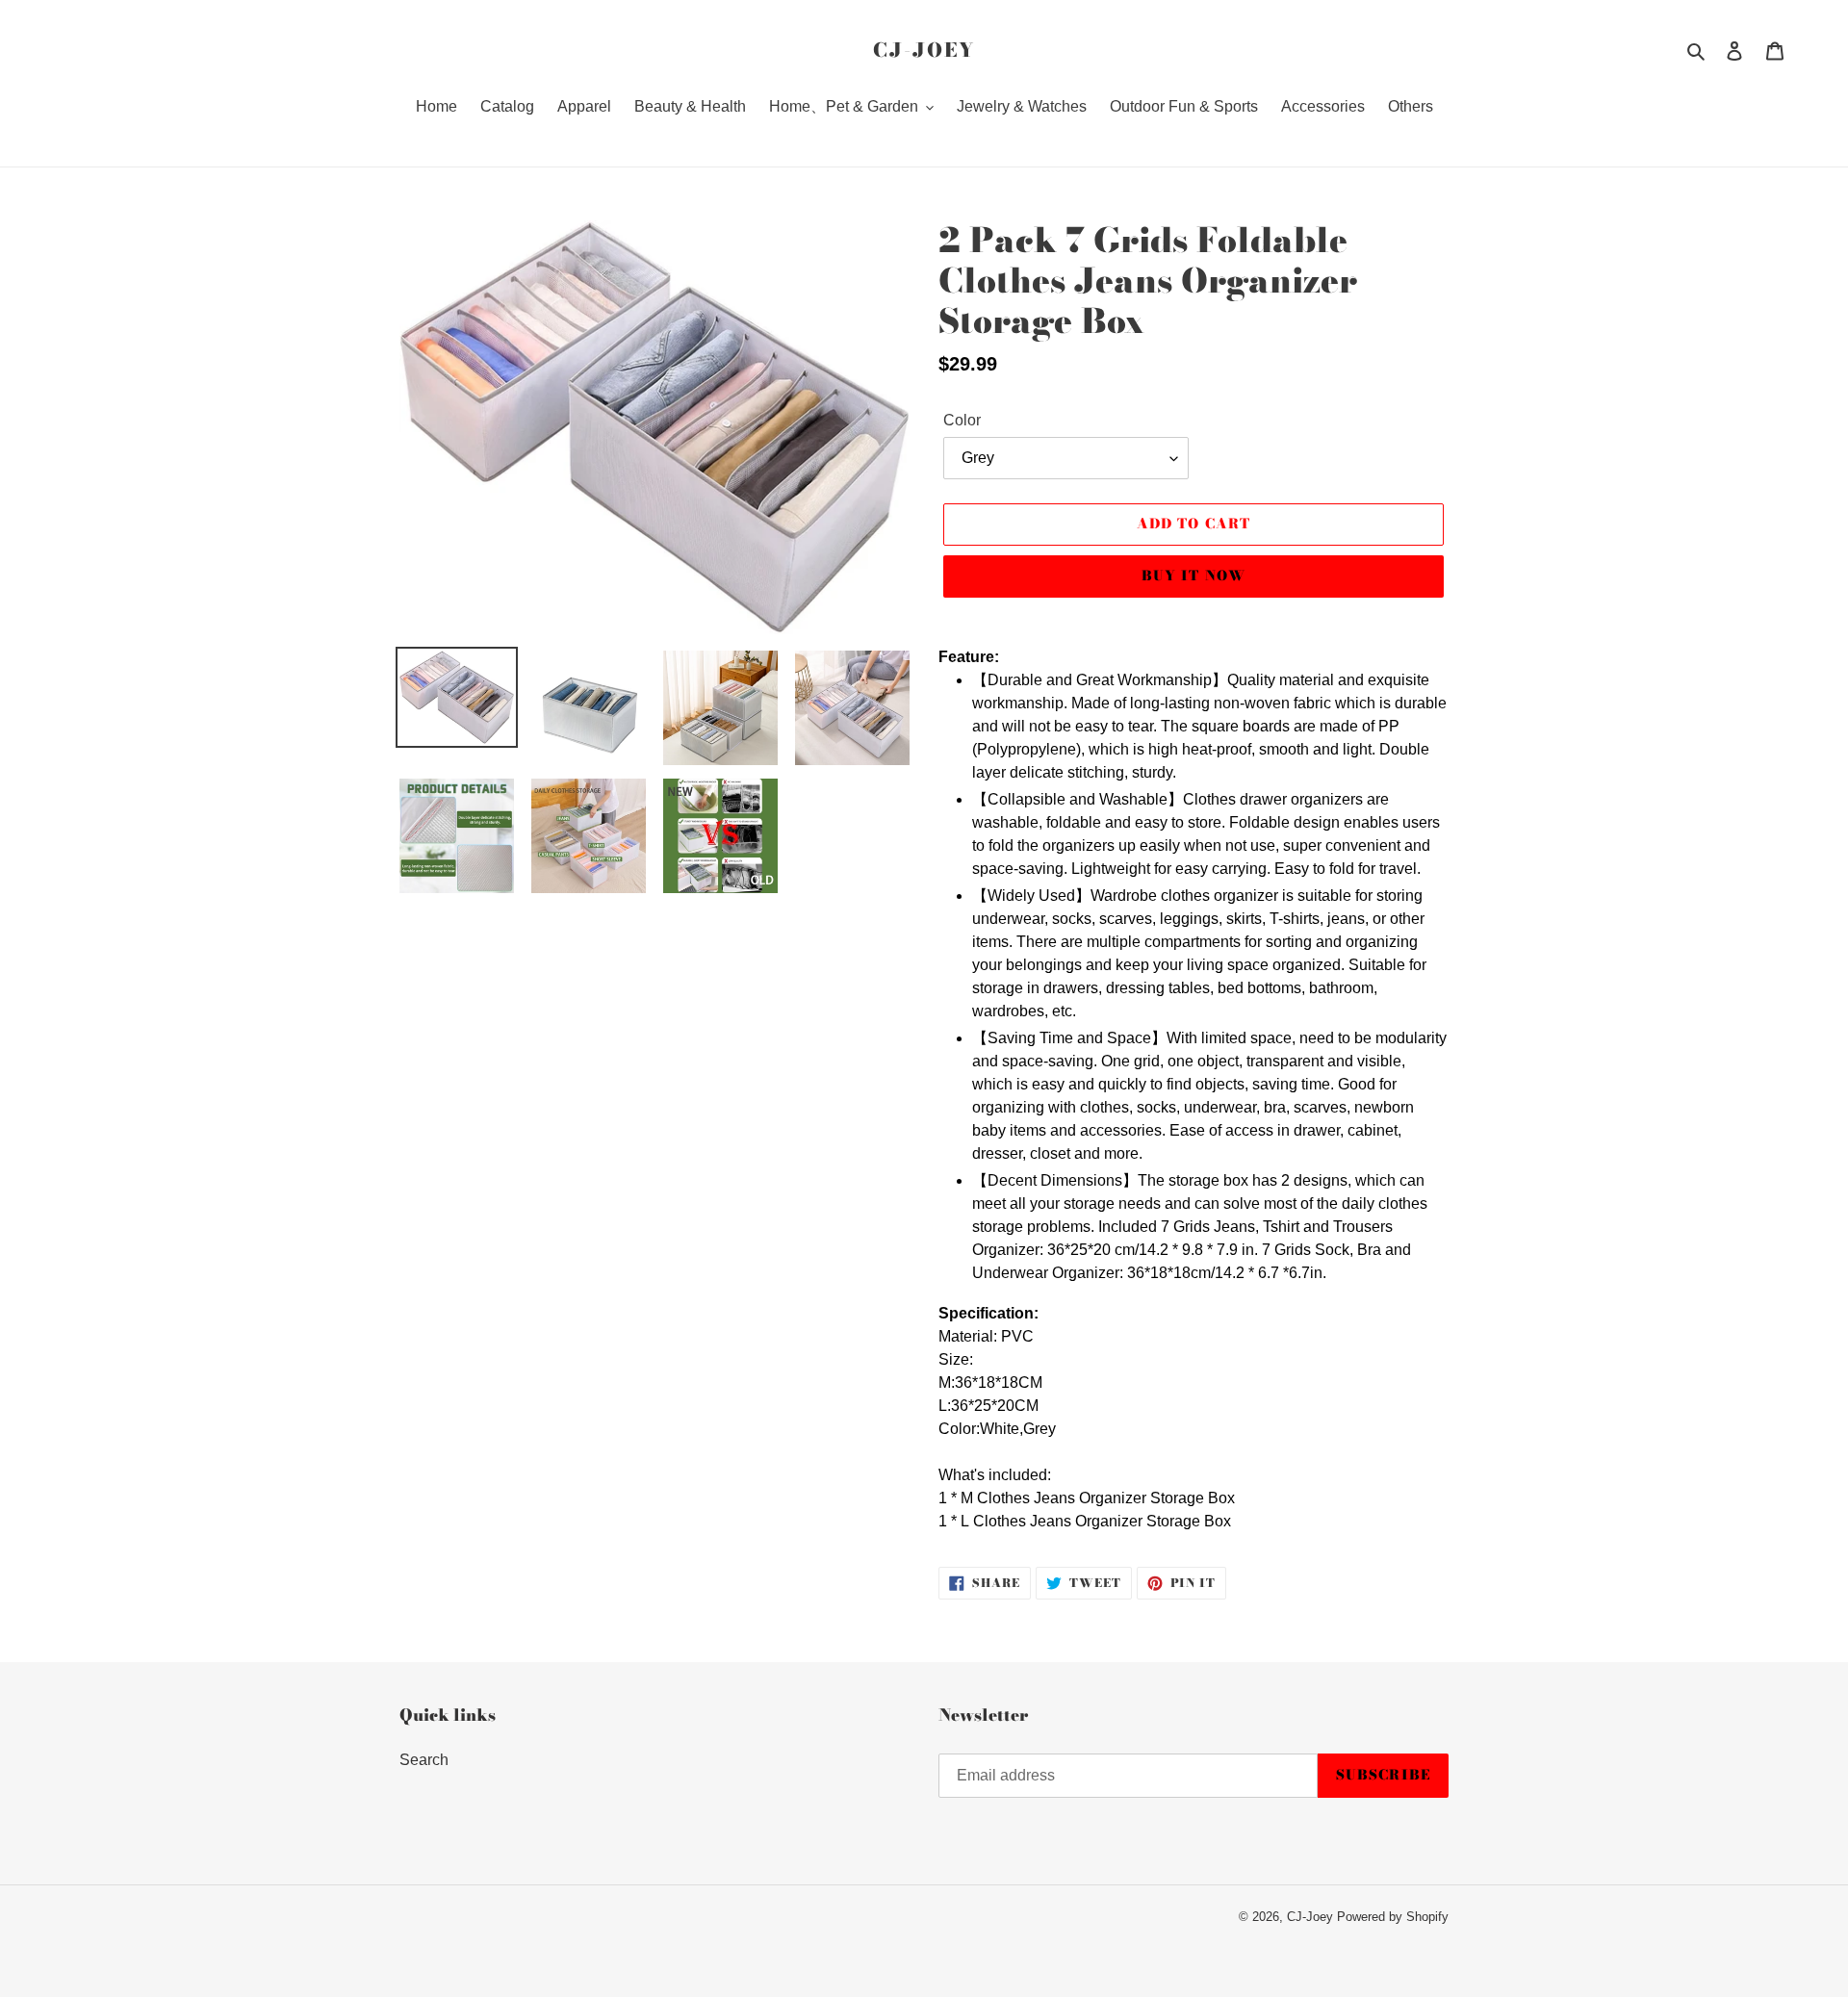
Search (424, 1760)
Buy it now (1193, 576)
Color (962, 420)
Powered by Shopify (1393, 1917)
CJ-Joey (924, 50)
